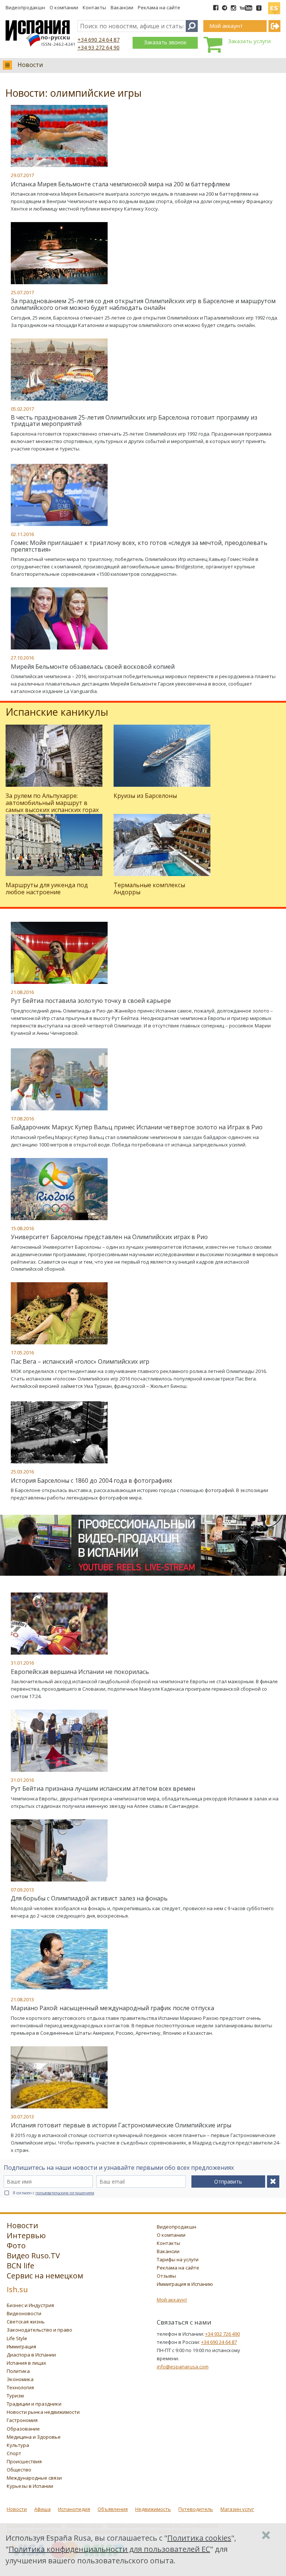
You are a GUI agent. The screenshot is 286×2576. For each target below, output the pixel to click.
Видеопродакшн (25, 7)
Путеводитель (196, 2509)
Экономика (20, 2379)
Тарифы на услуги (178, 2259)
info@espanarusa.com (183, 2367)
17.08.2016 (22, 1119)
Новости (30, 65)
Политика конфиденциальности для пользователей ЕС (109, 2549)
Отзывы (166, 2276)
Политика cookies (199, 2538)
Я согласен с (53, 2193)
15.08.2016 (22, 1228)
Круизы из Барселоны (145, 796)
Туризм (15, 2396)
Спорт (14, 2453)
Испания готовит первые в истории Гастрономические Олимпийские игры (121, 2125)
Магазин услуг (237, 2509)
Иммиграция (21, 2346)
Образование (23, 2429)
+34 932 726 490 (223, 2334)
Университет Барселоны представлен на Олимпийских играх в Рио (109, 1237)
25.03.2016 (22, 1472)
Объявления (113, 2509)
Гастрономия (22, 2420)
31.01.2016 (22, 1663)
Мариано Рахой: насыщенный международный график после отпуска (112, 2008)
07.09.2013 (22, 1890)
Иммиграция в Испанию (185, 2284)
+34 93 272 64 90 (98, 47)
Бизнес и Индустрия (30, 2305)
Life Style (17, 2338)
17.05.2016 (22, 1353)
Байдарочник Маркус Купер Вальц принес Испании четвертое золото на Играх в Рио (137, 1127)
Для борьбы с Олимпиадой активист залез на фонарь (89, 1898)
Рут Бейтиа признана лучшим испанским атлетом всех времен (103, 1789)
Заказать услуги (249, 41)
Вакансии (122, 7)
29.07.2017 (22, 175)
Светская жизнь (26, 2322)
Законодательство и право (39, 2330)
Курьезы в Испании (30, 2486)
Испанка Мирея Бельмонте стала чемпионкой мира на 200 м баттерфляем (120, 184)
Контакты (94, 7)
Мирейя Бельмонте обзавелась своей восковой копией (93, 667)
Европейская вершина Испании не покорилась (80, 1672)
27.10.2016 (22, 658)
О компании (64, 7)
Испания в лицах (26, 2363)
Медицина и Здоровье (34, 2437)
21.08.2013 (22, 1999)
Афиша (42, 2509)
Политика (18, 2371)
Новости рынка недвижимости (43, 2412)
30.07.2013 (22, 2117)
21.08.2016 (22, 992)
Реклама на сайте (159, 7)
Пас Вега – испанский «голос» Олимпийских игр (80, 1361)
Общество (19, 2470)
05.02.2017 (22, 409)
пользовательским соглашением (65, 2193)
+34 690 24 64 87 (98, 40)
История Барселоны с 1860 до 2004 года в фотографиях (91, 1481)
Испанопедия (74, 2509)
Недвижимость (153, 2509)
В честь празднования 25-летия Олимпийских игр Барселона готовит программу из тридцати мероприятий (134, 421)
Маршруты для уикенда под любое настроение (47, 888)
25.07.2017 (22, 292)
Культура (18, 2445)
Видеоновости (24, 2313)
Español (274, 5)
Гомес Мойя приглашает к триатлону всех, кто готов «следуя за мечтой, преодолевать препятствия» (139, 546)
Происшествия (24, 2461)
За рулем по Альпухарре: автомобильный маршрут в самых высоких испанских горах (52, 803)
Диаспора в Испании (31, 2355)
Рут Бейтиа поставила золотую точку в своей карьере (91, 1001)
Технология (20, 2387)
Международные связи (34, 2478)
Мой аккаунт (172, 2300)
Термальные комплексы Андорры (149, 888)
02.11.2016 (22, 534)
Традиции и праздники (34, 2404)
